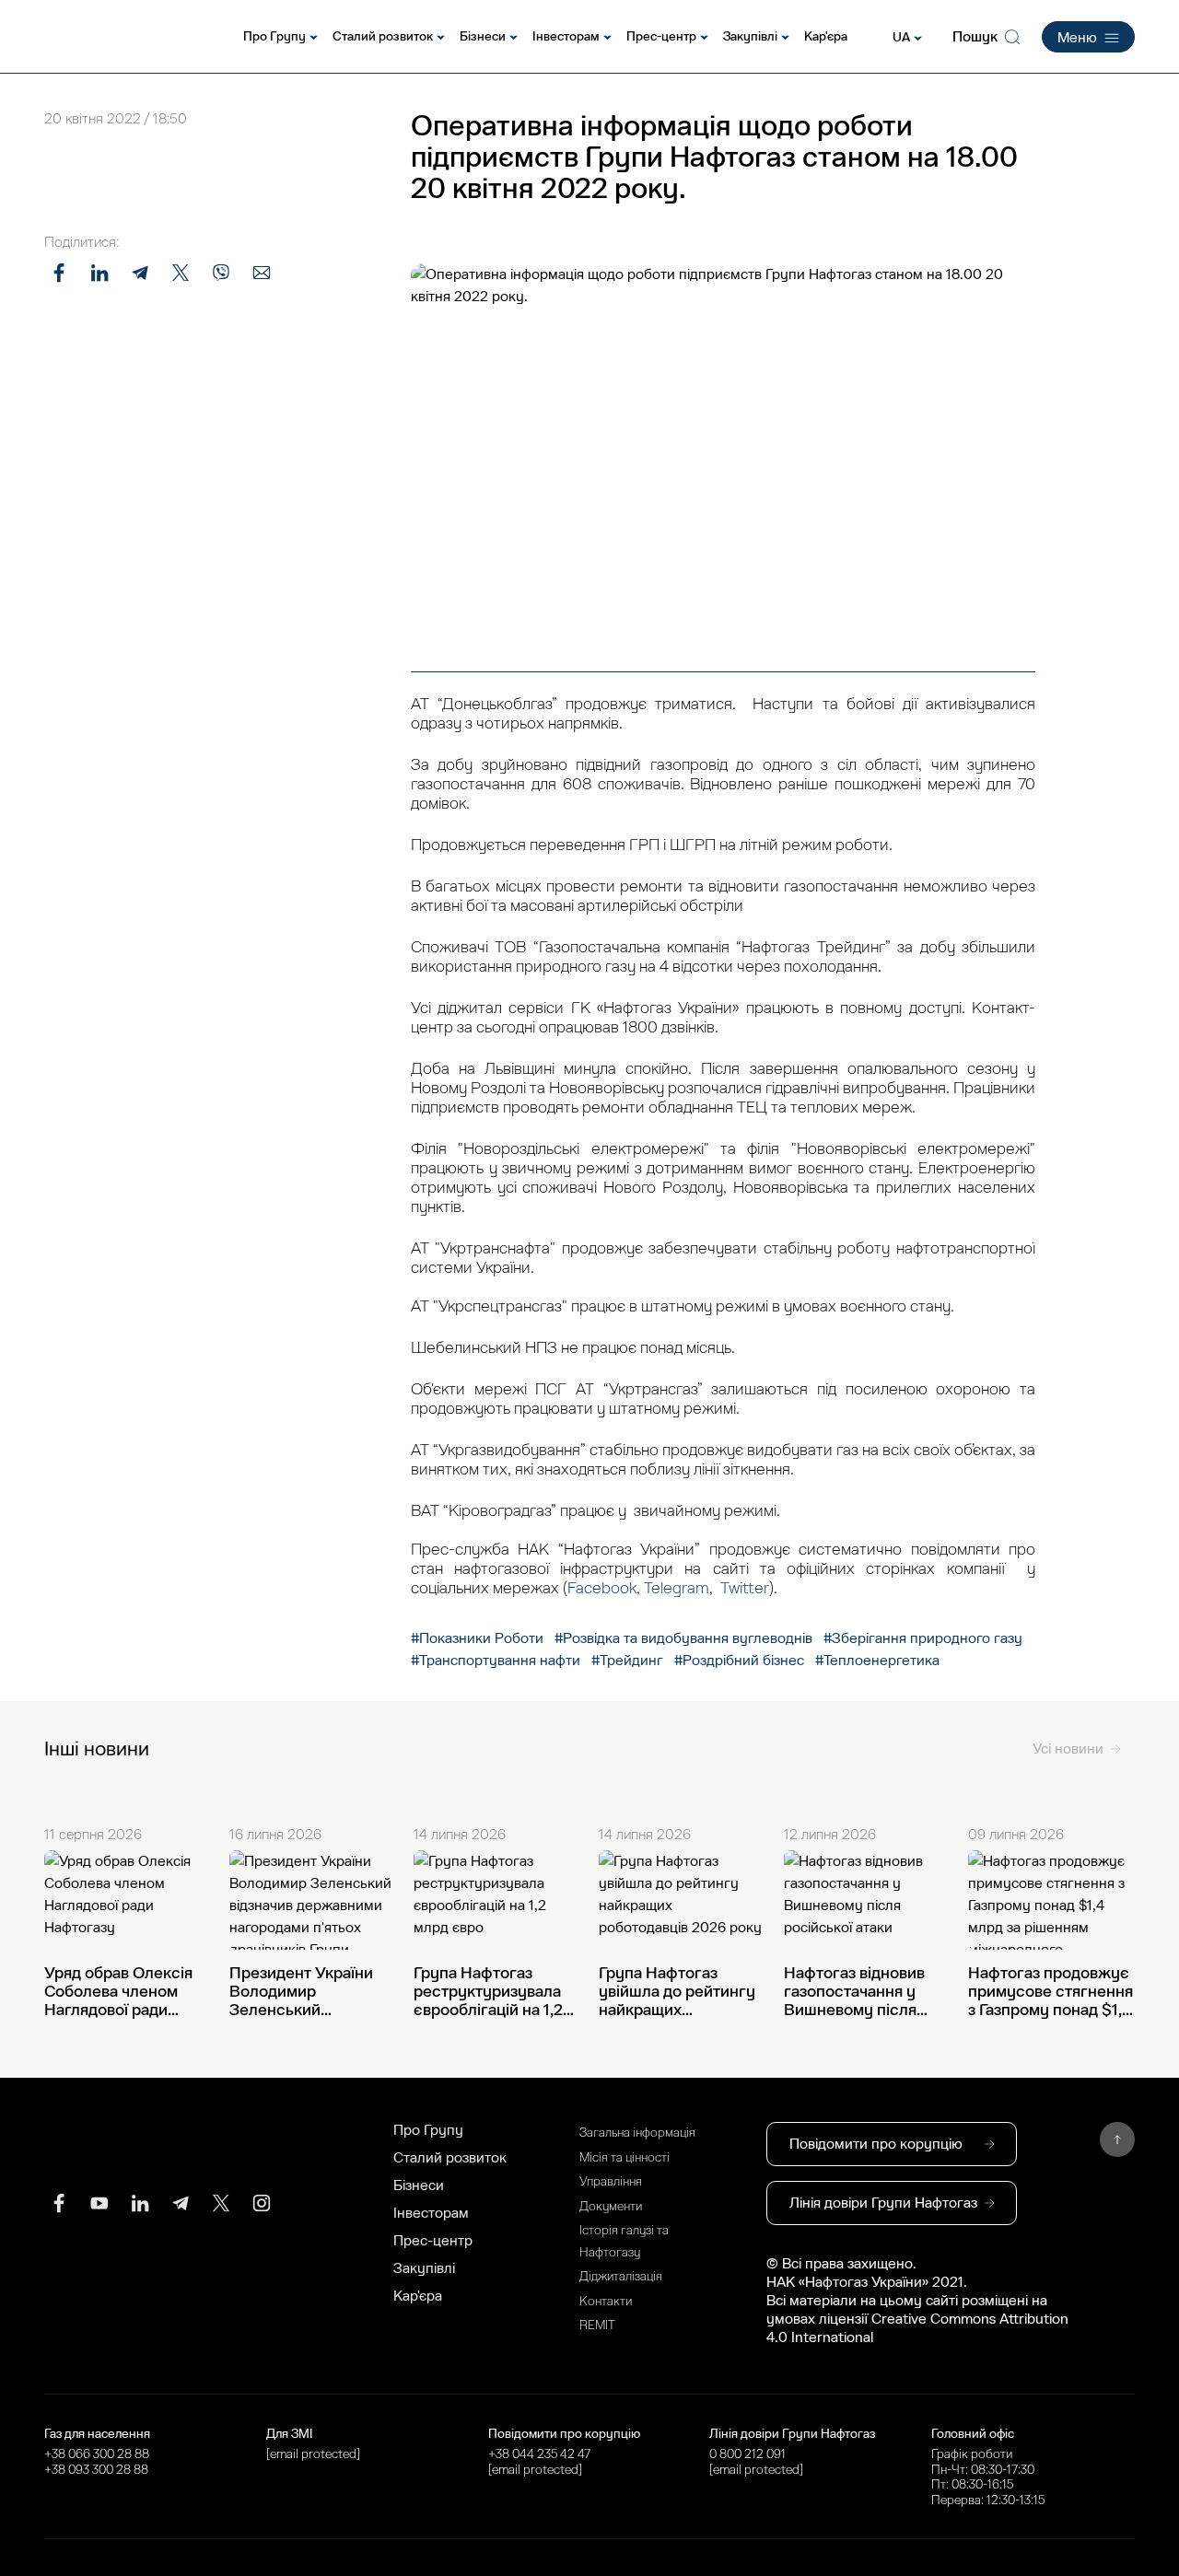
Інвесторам (566, 36)
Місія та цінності (625, 2157)
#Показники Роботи (479, 1638)
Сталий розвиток (383, 36)
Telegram (677, 1588)
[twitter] (221, 2203)
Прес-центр (661, 36)
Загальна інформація (637, 2133)
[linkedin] (140, 2203)
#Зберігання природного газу (923, 1638)
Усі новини (1068, 1749)
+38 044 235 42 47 (539, 2454)
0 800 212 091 (747, 2454)
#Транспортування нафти (496, 1661)
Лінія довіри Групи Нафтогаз (883, 2203)
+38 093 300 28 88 (96, 2470)
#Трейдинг (627, 1661)
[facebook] (59, 2203)
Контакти (606, 2301)
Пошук (975, 37)
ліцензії (845, 2319)
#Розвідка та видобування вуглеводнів (683, 1638)
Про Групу (274, 36)
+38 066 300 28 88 (97, 2454)
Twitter (745, 1588)
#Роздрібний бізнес (739, 1661)
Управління (611, 2181)
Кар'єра (826, 36)
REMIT (597, 2325)
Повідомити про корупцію (876, 2144)
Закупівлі (750, 36)
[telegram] (181, 2203)
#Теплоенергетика (877, 1661)
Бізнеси (483, 36)
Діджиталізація (621, 2276)
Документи (611, 2206)
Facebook (602, 1588)
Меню (1077, 38)
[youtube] (99, 2203)
